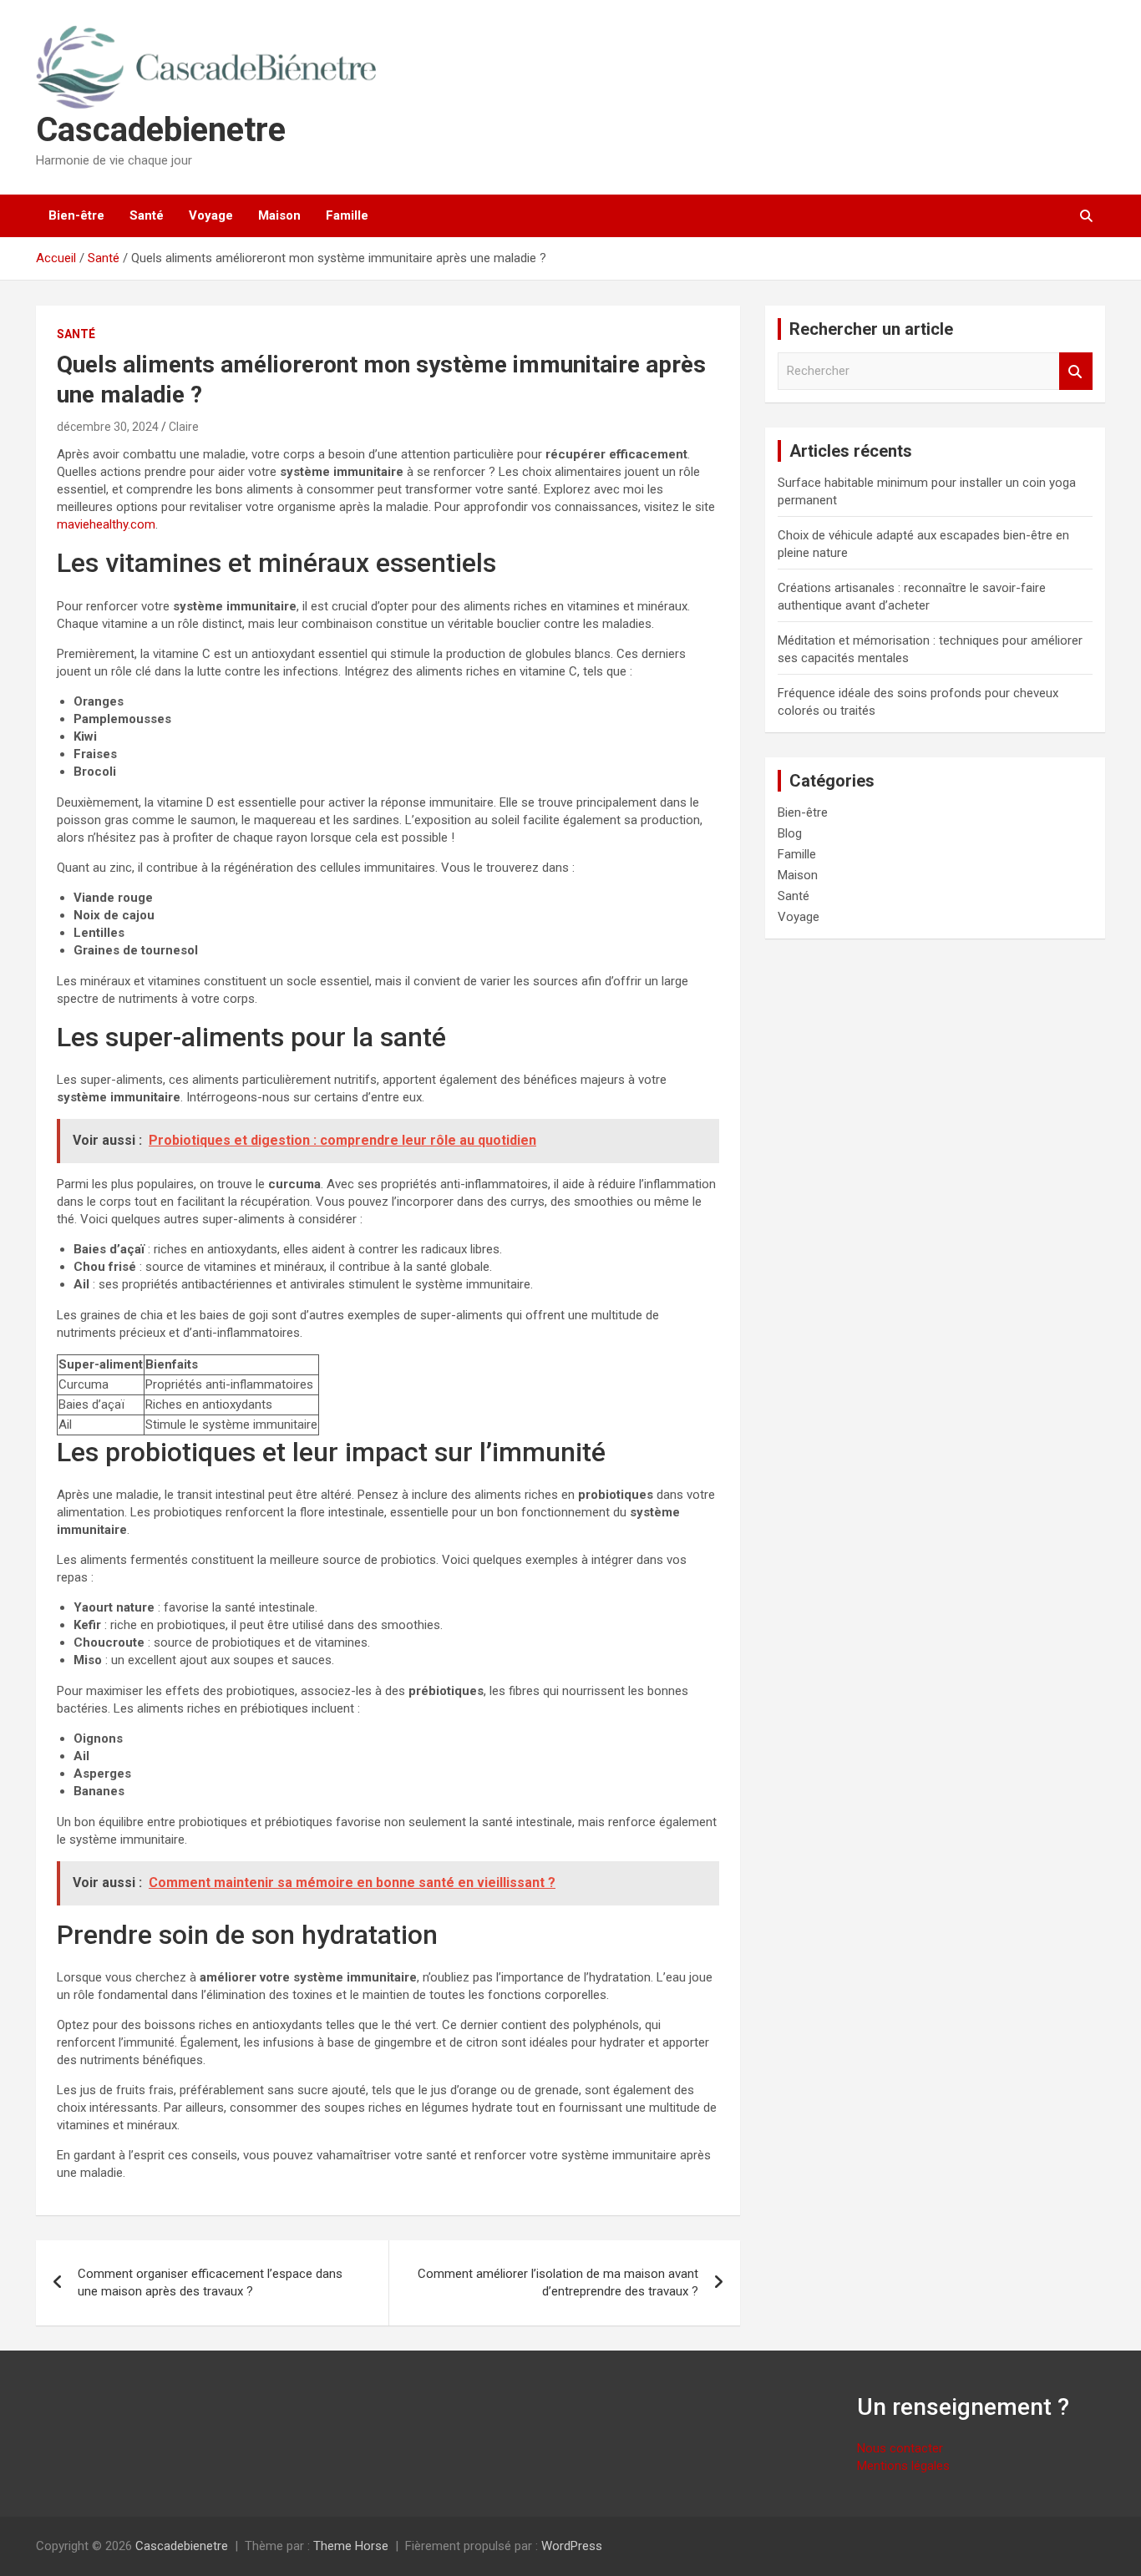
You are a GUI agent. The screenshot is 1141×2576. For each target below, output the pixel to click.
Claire (184, 427)
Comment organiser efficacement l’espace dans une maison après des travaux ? (210, 2282)
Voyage (211, 215)
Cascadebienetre (161, 130)
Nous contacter (900, 2448)
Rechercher (1076, 371)
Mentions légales (903, 2466)
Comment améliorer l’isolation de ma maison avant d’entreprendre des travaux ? (558, 2282)
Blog (790, 833)
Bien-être (76, 215)
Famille (347, 215)
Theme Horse (351, 2546)
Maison (279, 215)
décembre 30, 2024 (108, 427)
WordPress (572, 2546)
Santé (147, 215)
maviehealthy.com (106, 524)
